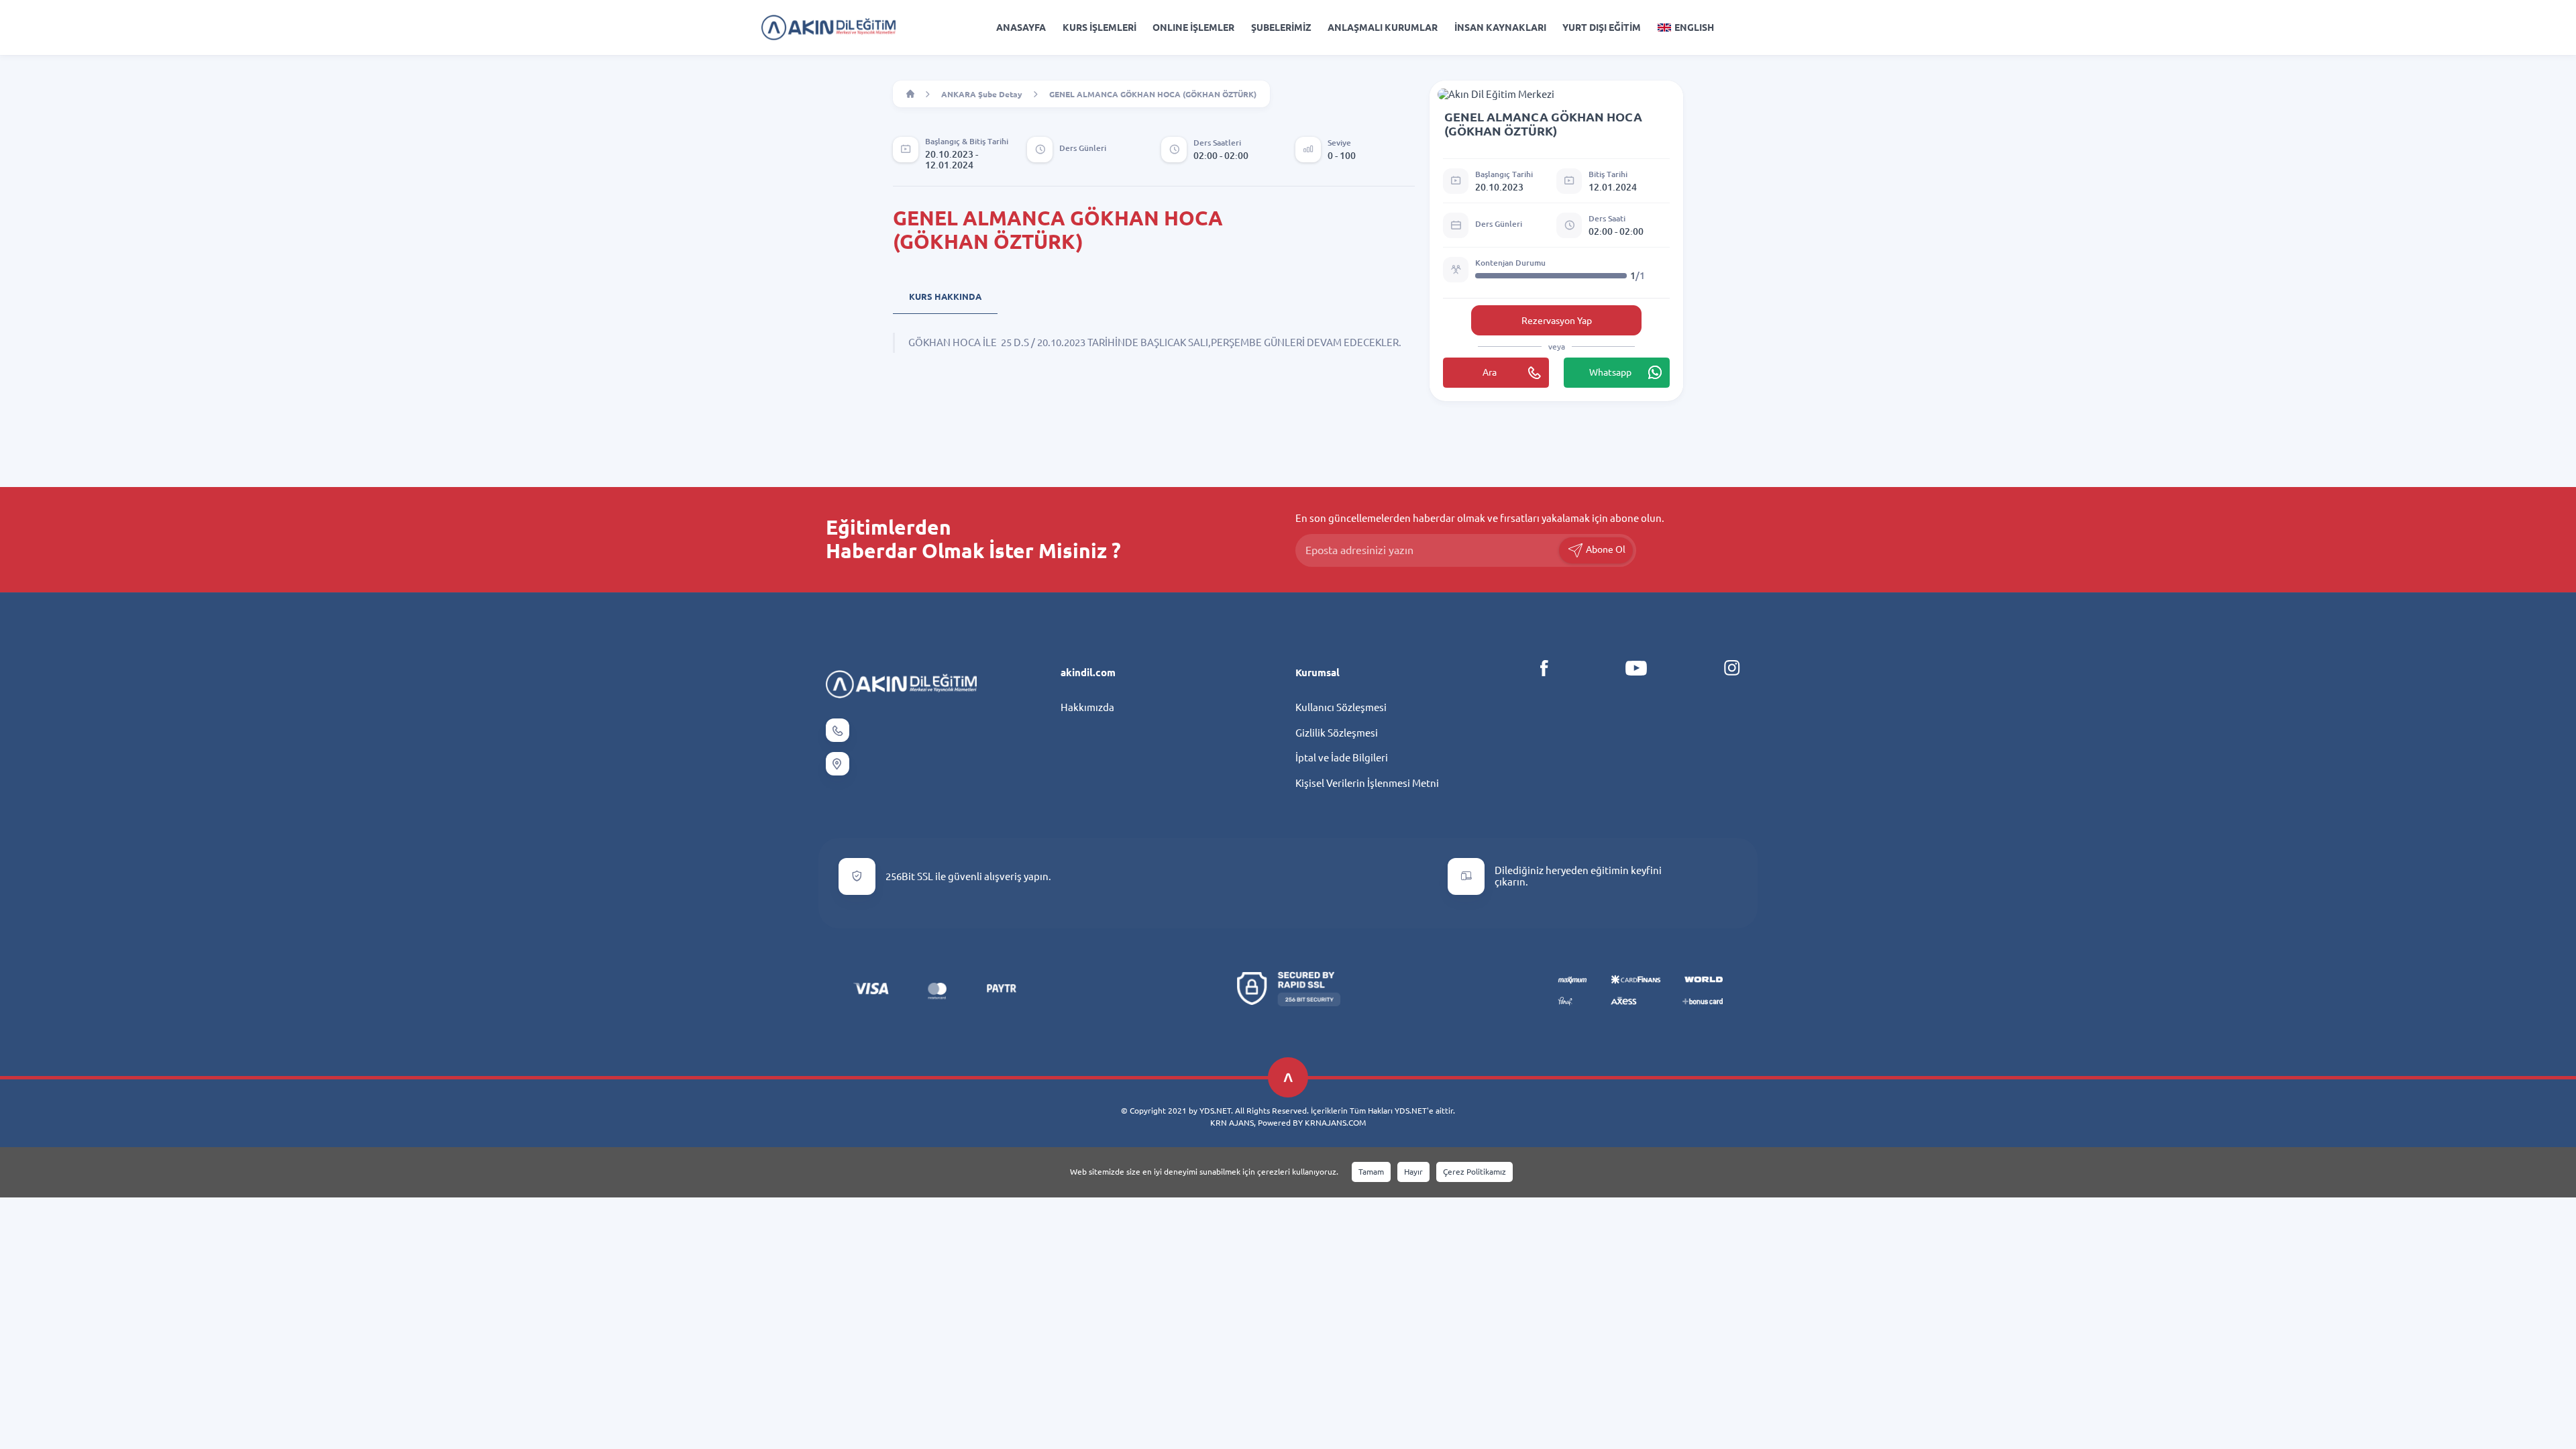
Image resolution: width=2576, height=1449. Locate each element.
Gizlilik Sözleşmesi (1337, 733)
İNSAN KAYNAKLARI (1500, 28)
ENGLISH (1694, 28)
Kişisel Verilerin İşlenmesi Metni (1367, 783)
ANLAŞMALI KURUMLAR (1383, 28)
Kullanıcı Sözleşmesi (1341, 707)
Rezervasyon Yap (1557, 321)
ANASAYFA (1021, 28)
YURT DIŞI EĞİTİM (1602, 28)
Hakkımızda (1087, 707)
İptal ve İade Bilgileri (1342, 758)
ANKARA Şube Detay (982, 94)
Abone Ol (1605, 549)
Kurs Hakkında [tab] (945, 297)
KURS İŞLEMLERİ (1099, 28)
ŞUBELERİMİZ (1281, 28)
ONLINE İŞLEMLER (1193, 28)
